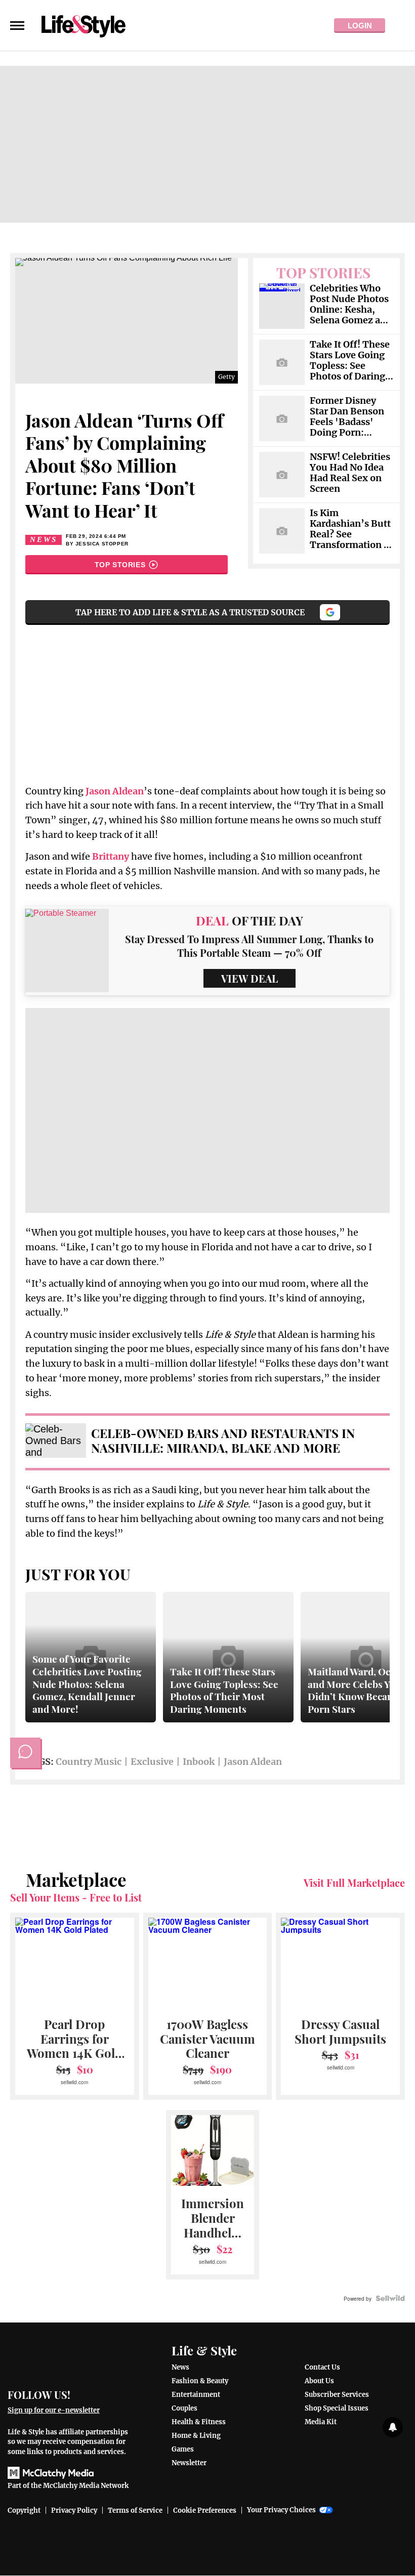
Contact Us (322, 2367)
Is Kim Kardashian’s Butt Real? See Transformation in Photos (351, 529)
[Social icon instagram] (120, 2394)
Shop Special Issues (337, 2408)
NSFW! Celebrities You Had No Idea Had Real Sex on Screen (350, 473)
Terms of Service (135, 2510)
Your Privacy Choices (281, 2510)
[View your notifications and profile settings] (393, 2427)
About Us (319, 2381)
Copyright (24, 2510)
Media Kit (321, 2422)
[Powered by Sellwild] (390, 2298)
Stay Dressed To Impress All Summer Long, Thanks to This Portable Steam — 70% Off (249, 946)
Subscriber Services (337, 2395)
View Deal (250, 978)
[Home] (71, 2359)
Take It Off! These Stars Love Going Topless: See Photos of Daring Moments (350, 361)
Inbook (199, 1762)
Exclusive (152, 1762)
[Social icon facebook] (83, 2394)
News (44, 539)
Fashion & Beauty (200, 2381)
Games (183, 2449)
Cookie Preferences (205, 2510)
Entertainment (196, 2395)
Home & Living (196, 2436)
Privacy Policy (74, 2510)
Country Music (89, 1762)
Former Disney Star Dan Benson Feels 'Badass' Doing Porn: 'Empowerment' (347, 417)
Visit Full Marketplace (354, 1883)
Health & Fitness (199, 2422)
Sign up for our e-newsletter (54, 2410)
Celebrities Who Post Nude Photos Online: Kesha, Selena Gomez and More (351, 305)
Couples (184, 2408)
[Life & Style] (84, 25)
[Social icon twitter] (101, 2394)
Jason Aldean (253, 1762)
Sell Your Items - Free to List (76, 1897)
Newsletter (189, 2463)
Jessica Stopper (102, 544)
